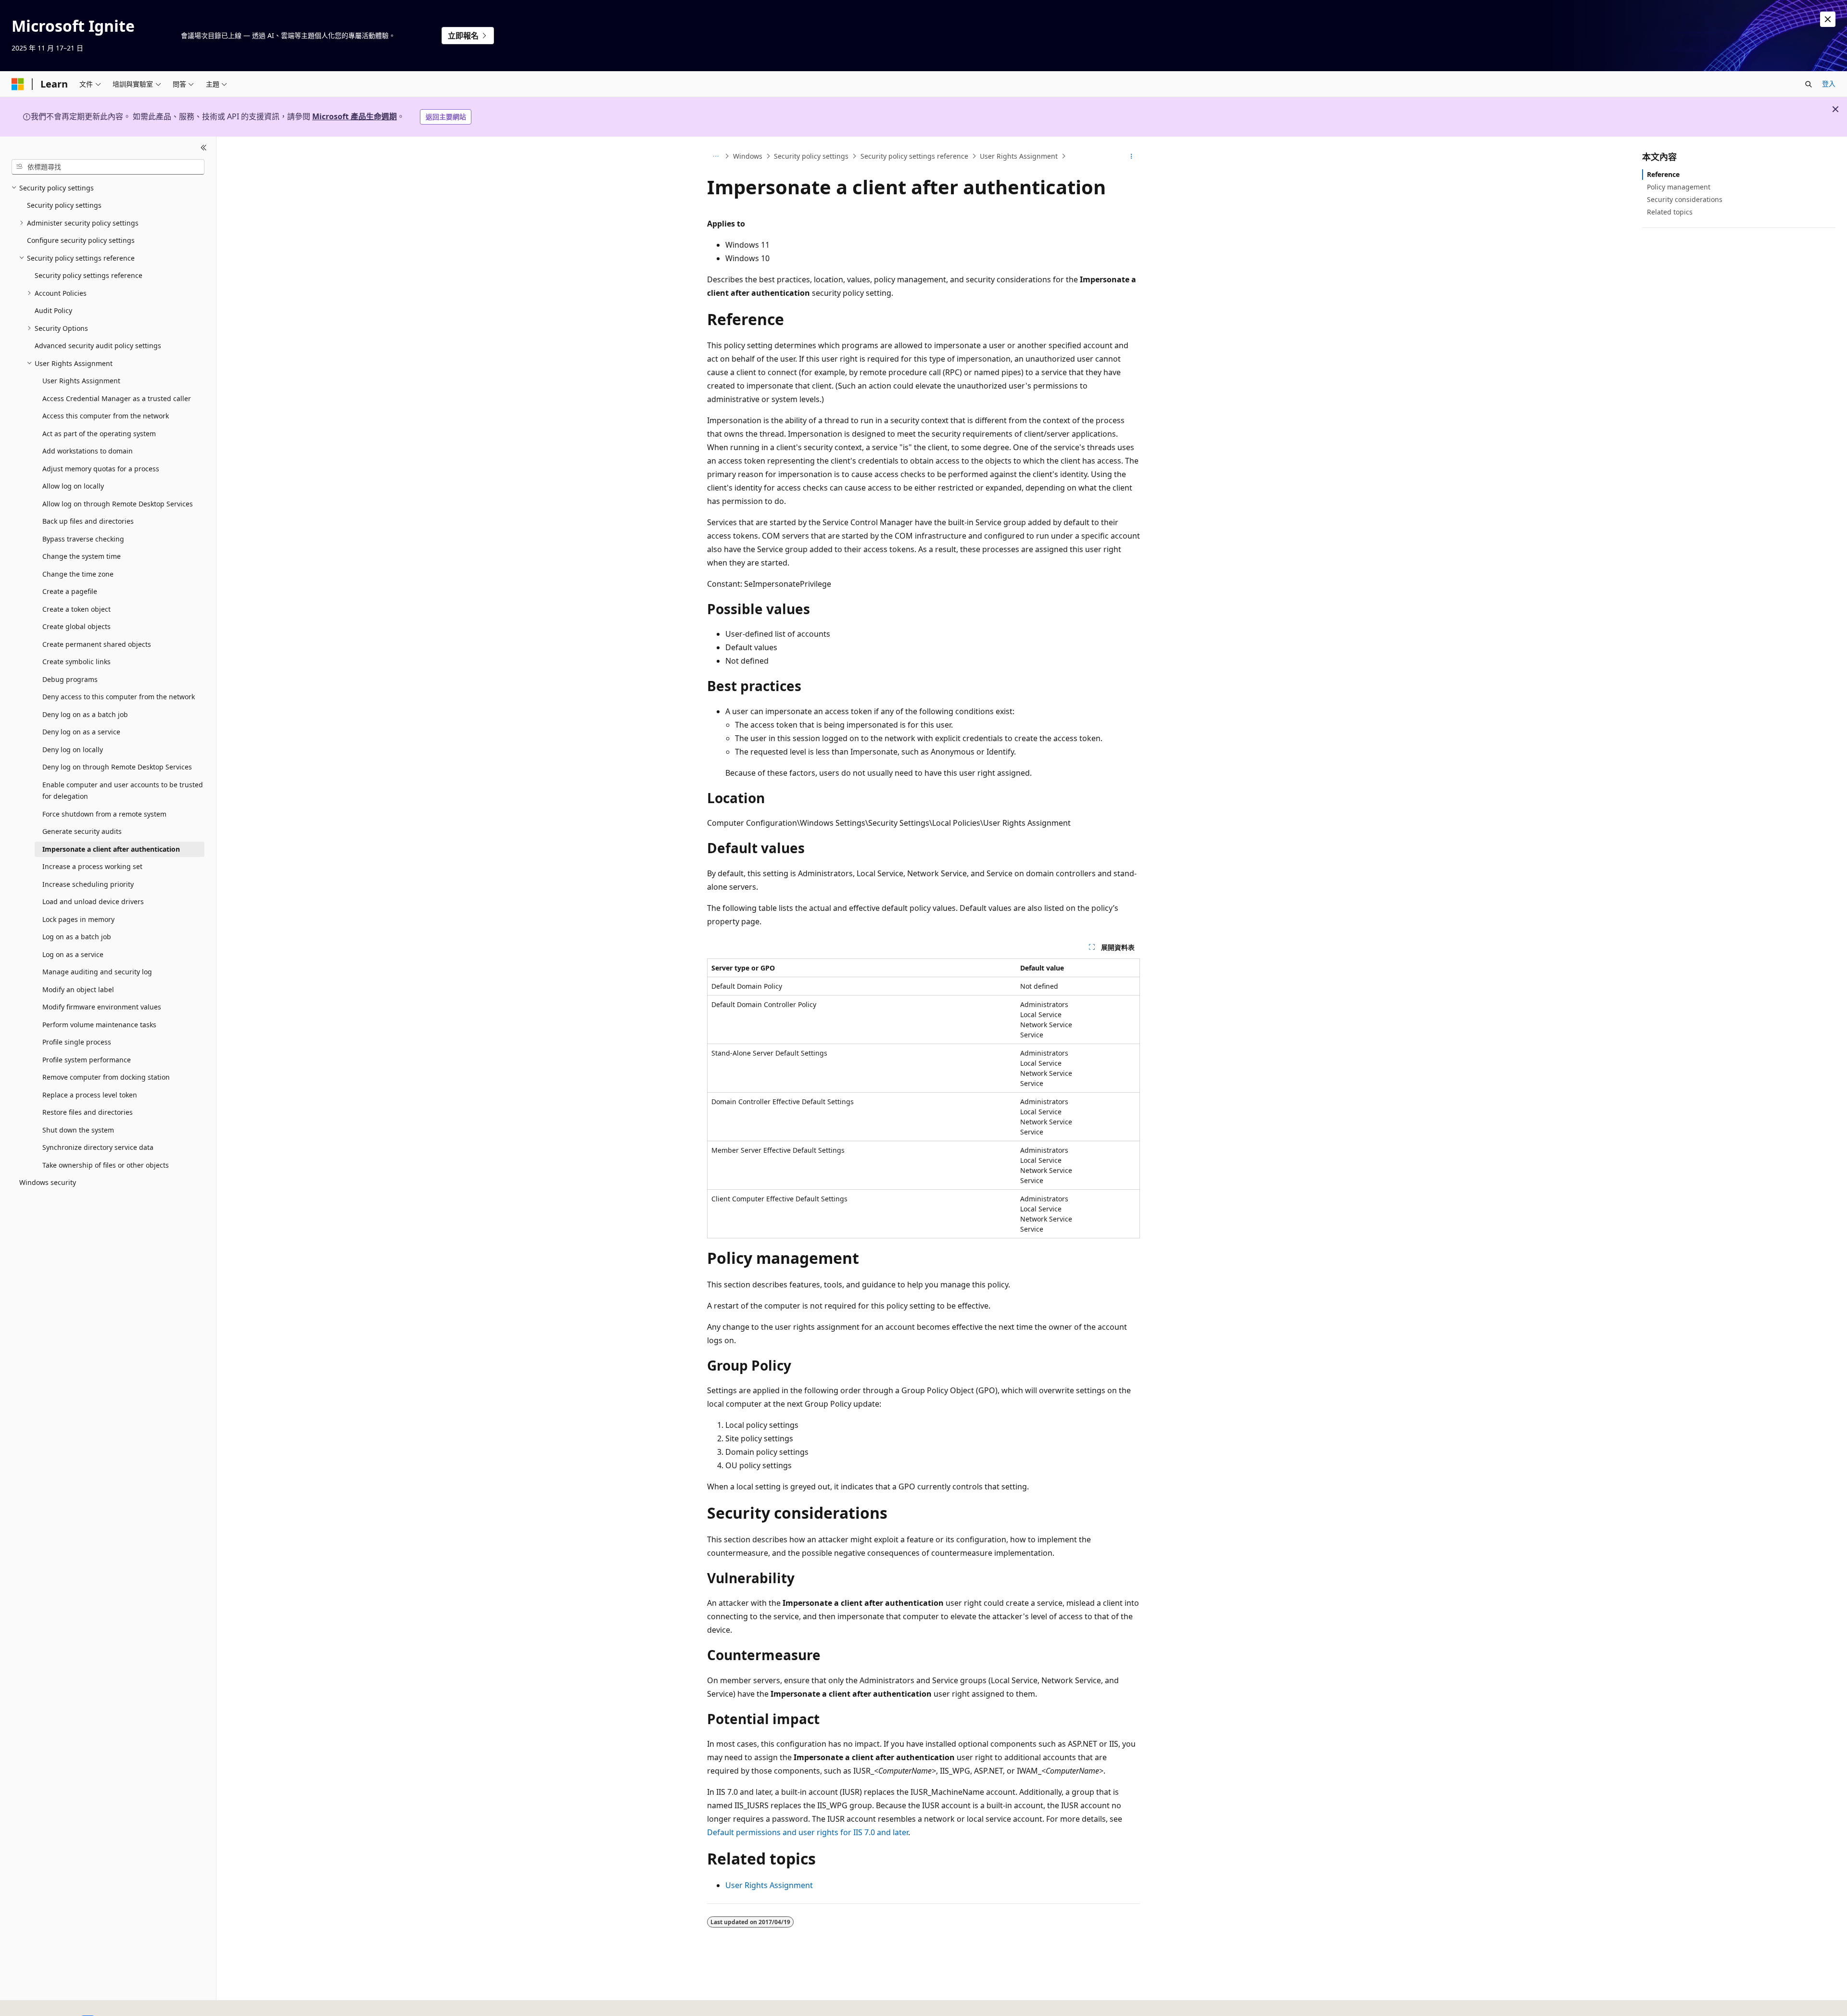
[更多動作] (1132, 156)
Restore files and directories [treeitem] (88, 1112)
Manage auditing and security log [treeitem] (97, 972)
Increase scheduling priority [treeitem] (88, 884)
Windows (748, 156)
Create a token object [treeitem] (76, 609)
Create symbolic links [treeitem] (76, 661)
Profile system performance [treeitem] (87, 1060)
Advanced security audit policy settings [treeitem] (98, 346)
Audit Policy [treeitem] (53, 310)
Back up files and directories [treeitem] (88, 521)
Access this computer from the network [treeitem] (106, 416)
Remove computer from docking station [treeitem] (106, 1077)
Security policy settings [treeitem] (64, 205)
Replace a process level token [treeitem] (90, 1095)
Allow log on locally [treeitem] (73, 486)
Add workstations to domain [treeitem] (88, 451)
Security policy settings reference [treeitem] (89, 275)
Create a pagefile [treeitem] (70, 591)
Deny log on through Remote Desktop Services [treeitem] (117, 767)
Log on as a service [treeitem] (73, 954)
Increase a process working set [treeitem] (92, 866)
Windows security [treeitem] (48, 1182)
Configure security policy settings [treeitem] (81, 240)
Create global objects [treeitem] (76, 626)
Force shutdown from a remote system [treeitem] (104, 814)
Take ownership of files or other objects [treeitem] (106, 1165)
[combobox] (108, 167)
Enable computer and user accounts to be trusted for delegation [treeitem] (123, 791)
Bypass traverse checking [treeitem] (83, 539)
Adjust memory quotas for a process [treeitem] (101, 469)
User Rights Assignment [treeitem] (81, 381)
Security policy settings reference (914, 156)
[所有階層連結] (715, 156)
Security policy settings (811, 156)
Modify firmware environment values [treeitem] (102, 1007)
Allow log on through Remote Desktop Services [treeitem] (118, 504)
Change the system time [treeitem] (82, 556)
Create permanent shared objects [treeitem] (97, 644)
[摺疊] (204, 148)
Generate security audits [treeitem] (82, 831)
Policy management (1679, 187)
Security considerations (1685, 199)
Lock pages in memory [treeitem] (78, 919)
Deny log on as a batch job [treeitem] (85, 714)
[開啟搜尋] (1809, 84)
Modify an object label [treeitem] (78, 989)
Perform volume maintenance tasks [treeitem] (99, 1025)
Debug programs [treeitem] (70, 679)
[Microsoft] (18, 84)
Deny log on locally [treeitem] (73, 750)
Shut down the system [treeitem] (78, 1130)
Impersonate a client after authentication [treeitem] (111, 849)
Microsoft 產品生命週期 (354, 116)
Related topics (1670, 212)
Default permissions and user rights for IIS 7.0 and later (808, 1832)
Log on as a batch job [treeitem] (77, 937)
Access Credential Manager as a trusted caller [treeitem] (117, 398)
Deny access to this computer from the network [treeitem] (119, 697)
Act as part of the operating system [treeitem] (99, 434)
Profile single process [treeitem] (77, 1042)
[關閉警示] (1828, 19)
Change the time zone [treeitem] (78, 574)
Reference (1663, 174)
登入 (1829, 83)
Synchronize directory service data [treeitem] (98, 1147)
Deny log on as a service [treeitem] (81, 732)
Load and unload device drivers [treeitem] (93, 901)
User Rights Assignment (1019, 156)
